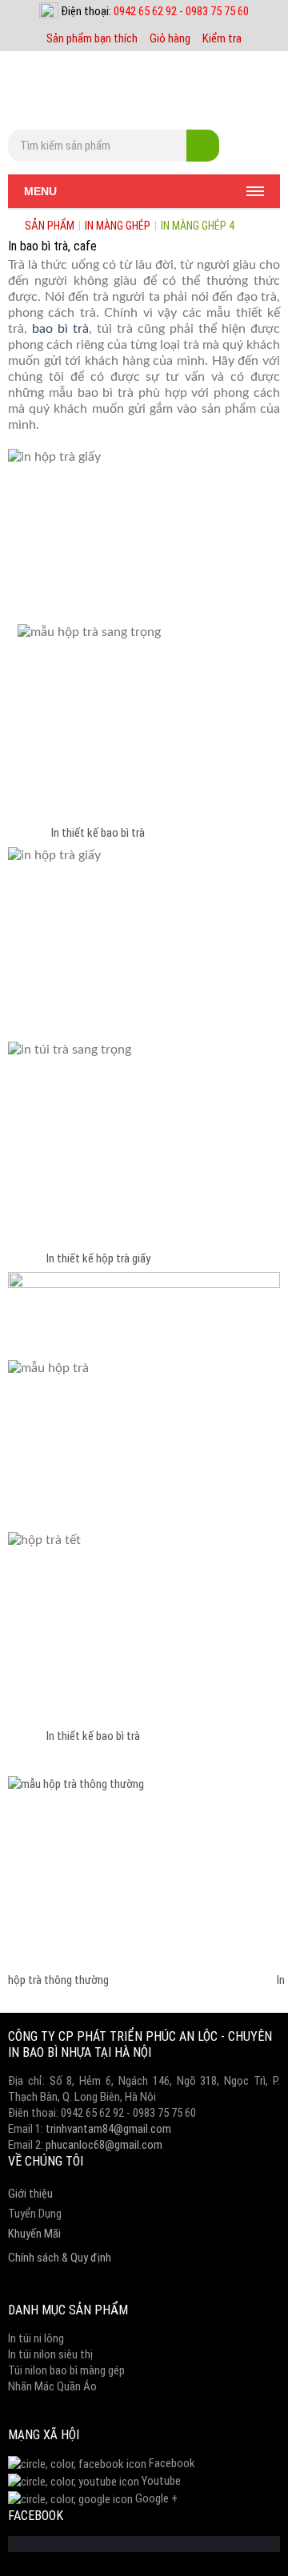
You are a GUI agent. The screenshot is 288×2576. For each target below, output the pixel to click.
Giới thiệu (30, 2194)
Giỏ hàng (170, 38)
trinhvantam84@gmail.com (108, 2129)
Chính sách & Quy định (60, 2258)
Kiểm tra (222, 38)
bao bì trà (60, 329)
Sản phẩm (50, 226)
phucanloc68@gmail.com (104, 2145)
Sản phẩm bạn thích (92, 38)
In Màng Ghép (118, 226)
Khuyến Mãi (34, 2234)
